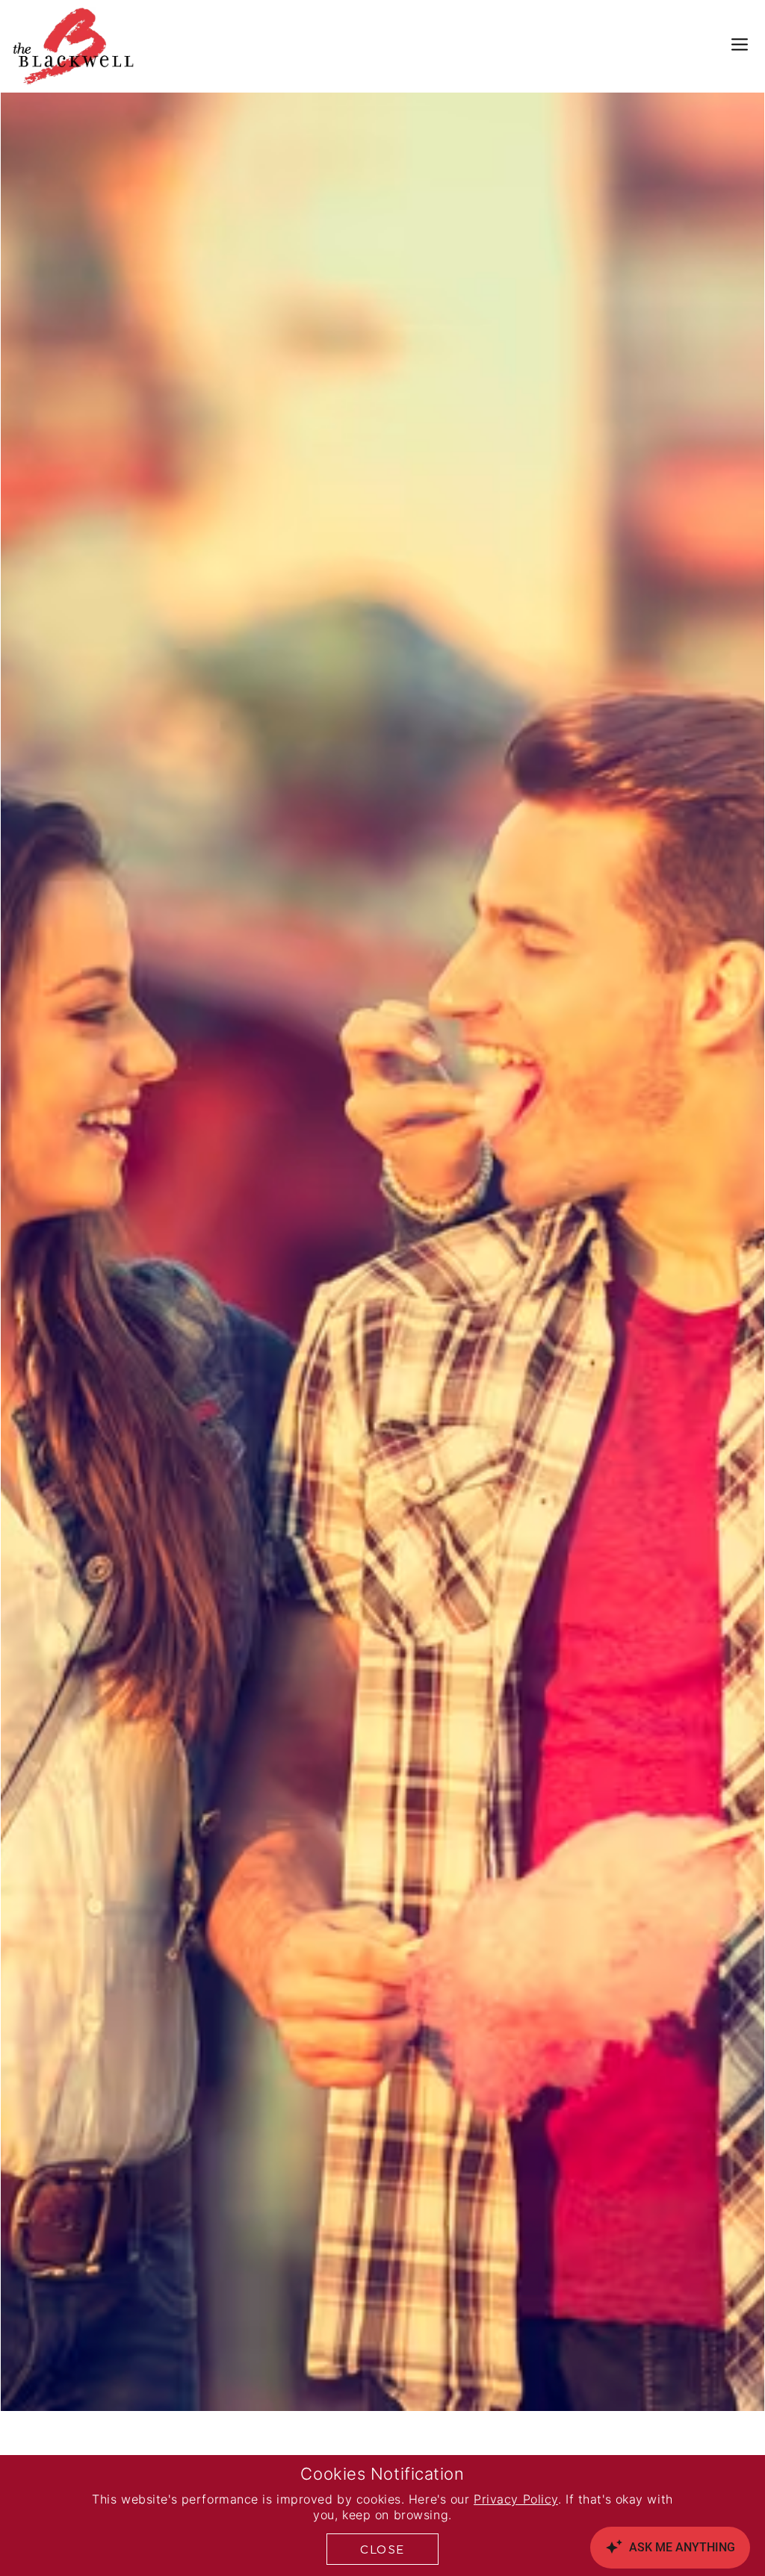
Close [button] (382, 2549)
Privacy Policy (516, 2501)
